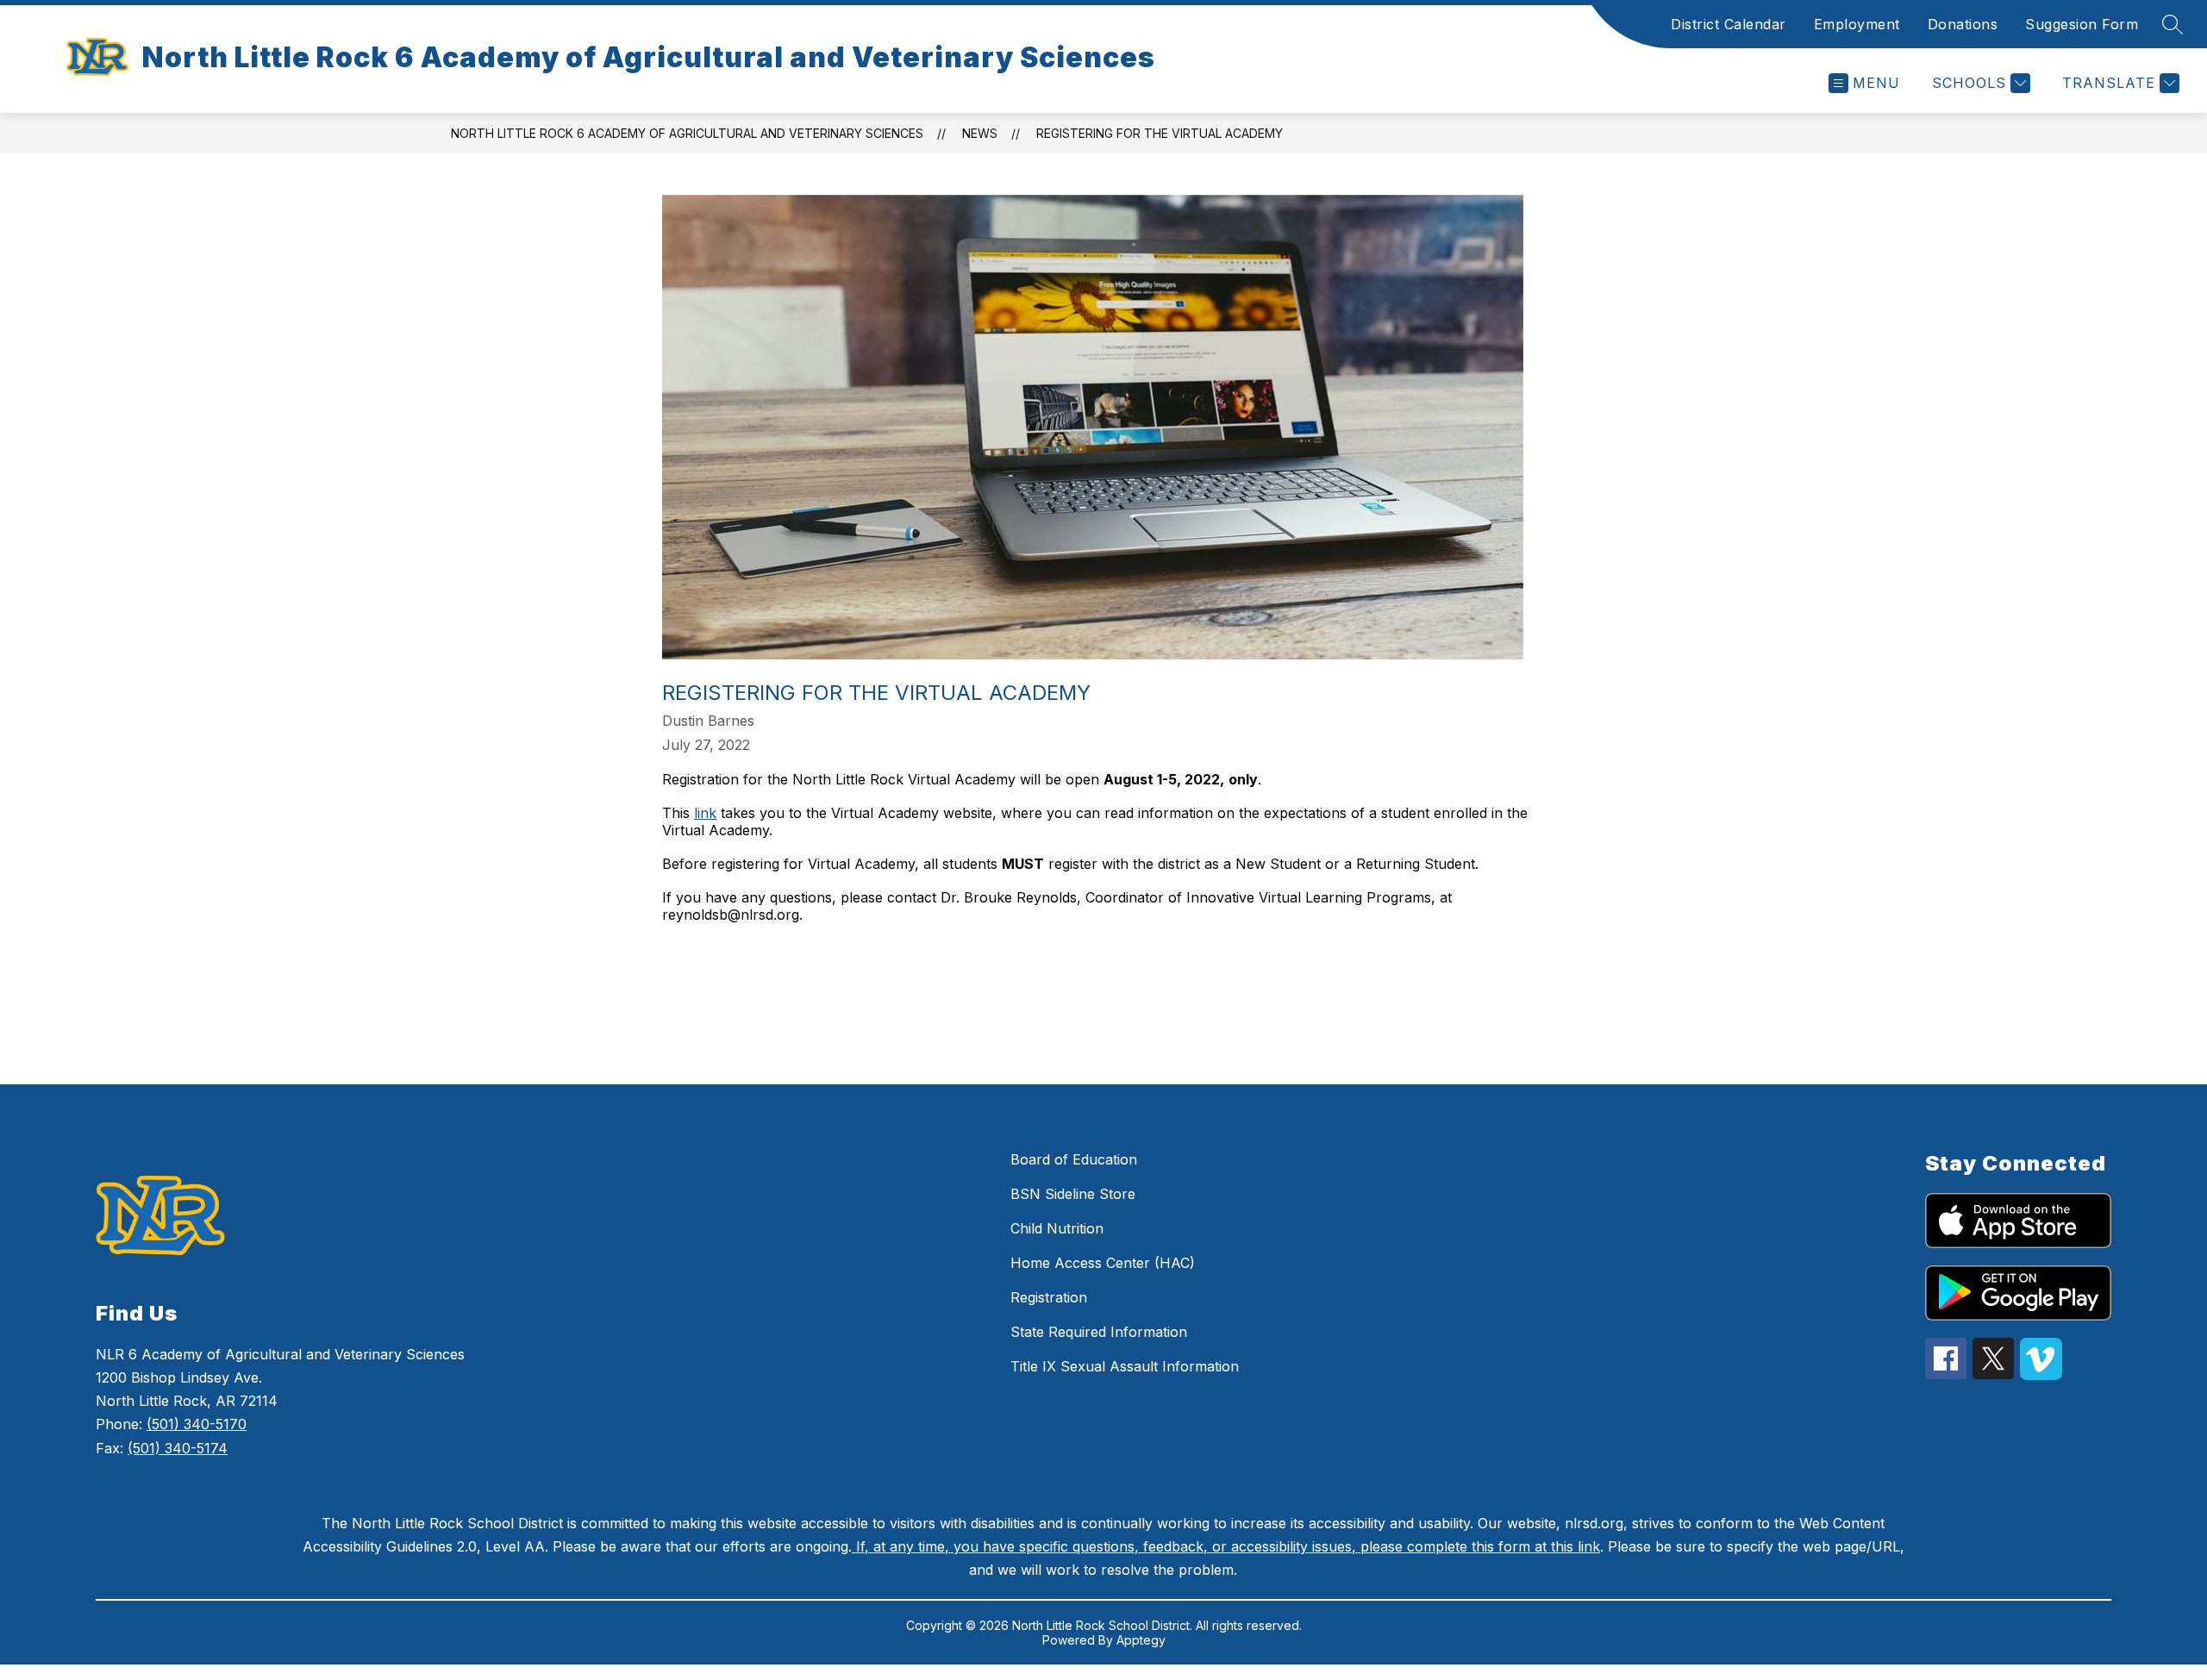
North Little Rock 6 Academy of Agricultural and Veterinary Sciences (687, 133)
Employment (1857, 24)
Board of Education (1074, 1159)
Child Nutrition (1057, 1228)
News (980, 133)
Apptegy (1141, 1640)
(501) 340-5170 (197, 1424)
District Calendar (1729, 24)
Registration (1049, 1297)
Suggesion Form (2082, 24)
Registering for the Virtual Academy (1160, 133)
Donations (1963, 24)
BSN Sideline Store (1073, 1194)
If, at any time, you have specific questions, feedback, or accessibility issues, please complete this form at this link (1226, 1546)
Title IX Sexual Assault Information (1125, 1366)
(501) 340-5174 (178, 1448)
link (705, 813)
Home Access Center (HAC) (1103, 1263)
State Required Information (1099, 1332)
